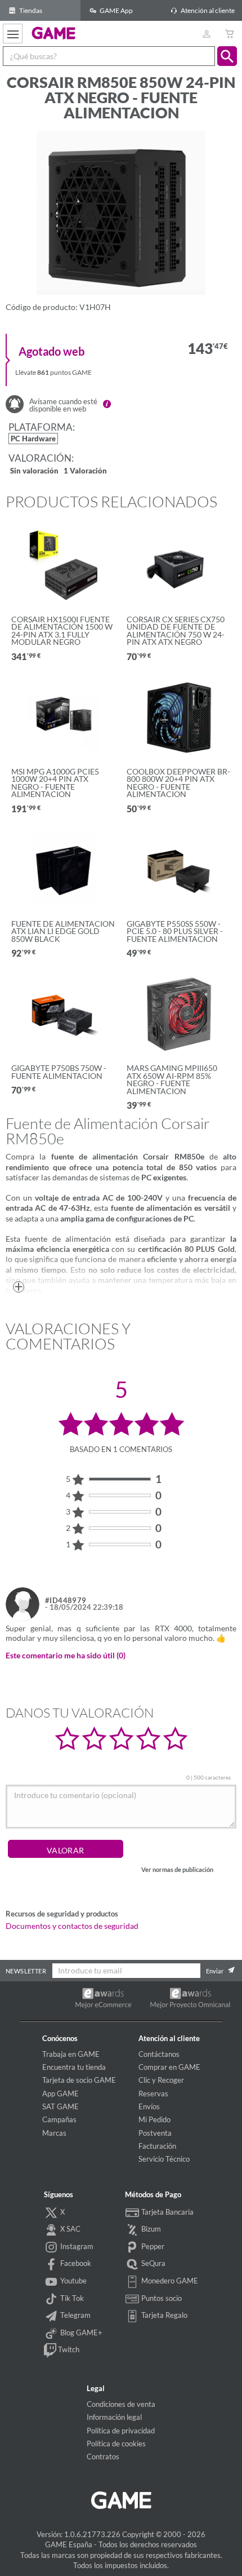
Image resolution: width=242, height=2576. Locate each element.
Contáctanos (159, 2054)
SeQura (153, 2263)
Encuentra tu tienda (74, 2067)
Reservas (153, 2093)
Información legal (114, 2417)
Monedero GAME (169, 2281)
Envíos (149, 2106)
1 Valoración (85, 472)
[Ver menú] (13, 34)
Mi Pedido (154, 2119)
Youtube (73, 2281)
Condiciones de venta (121, 2404)
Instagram (76, 2246)
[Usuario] (206, 34)
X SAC (70, 2229)
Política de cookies (116, 2444)
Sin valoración (34, 472)
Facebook (75, 2263)
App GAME (60, 2093)
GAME (54, 33)
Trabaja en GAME (71, 2054)
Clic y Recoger (161, 2080)
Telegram (75, 2315)
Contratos (103, 2457)
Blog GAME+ (80, 2332)
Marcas (54, 2133)
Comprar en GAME (169, 2067)
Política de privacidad (121, 2431)
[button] (227, 56)
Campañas (59, 2119)
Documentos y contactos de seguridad (72, 1926)
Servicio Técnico (164, 2159)
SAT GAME (60, 2106)
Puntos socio (161, 2298)
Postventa (155, 2133)
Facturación (157, 2146)
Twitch (68, 2349)
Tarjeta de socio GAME (79, 2080)
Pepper (152, 2246)
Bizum (150, 2229)
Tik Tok (71, 2298)
